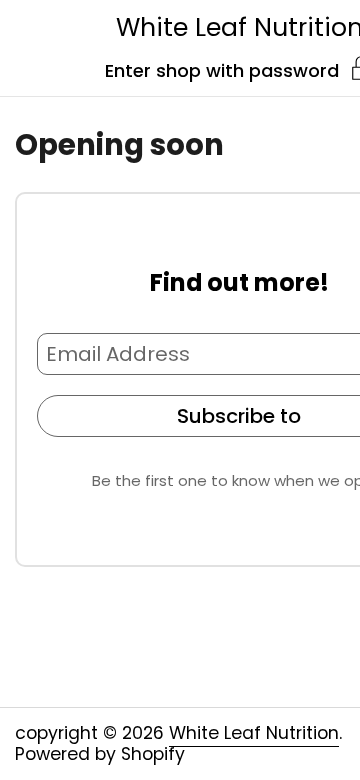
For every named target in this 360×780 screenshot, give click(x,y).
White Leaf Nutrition (254, 733)
